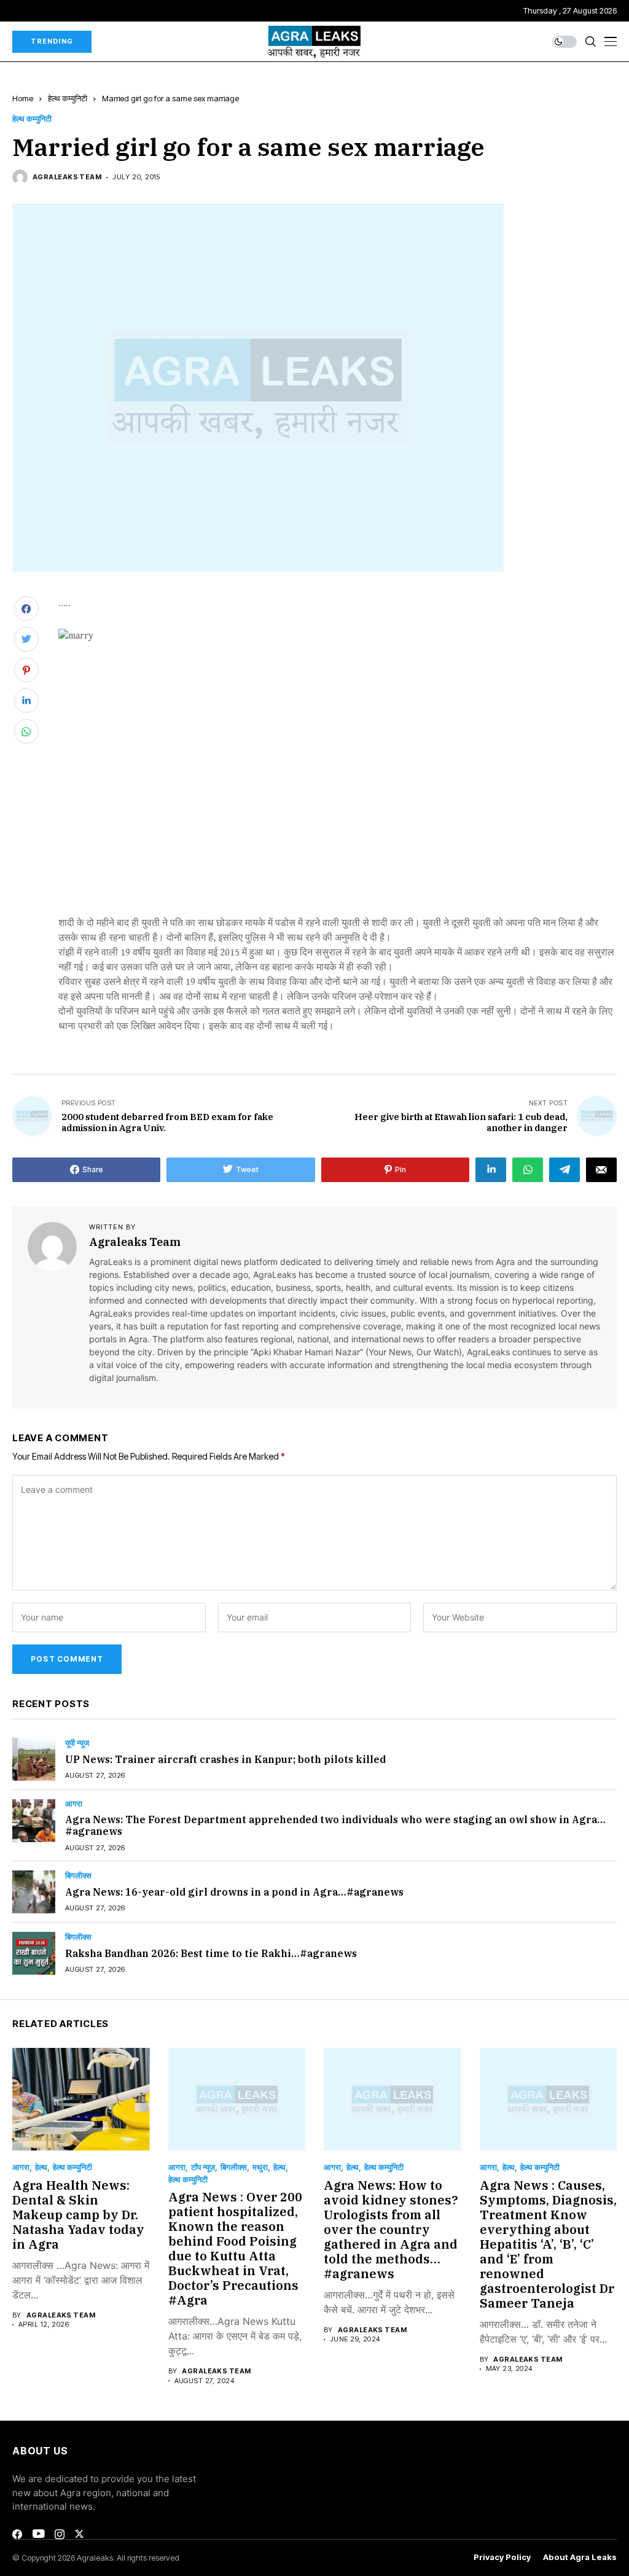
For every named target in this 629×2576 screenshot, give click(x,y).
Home (23, 98)
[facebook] (17, 2534)
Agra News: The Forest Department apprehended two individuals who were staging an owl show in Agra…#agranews (335, 1825)
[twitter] (79, 2534)
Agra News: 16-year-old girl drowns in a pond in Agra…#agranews (234, 1892)
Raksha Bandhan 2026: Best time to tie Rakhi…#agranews (211, 1953)
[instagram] (60, 2534)
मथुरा (260, 2167)
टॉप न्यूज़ (203, 2167)
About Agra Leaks (580, 2557)
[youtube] (38, 2534)
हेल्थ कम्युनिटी (68, 98)
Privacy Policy (502, 2557)
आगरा (74, 1804)
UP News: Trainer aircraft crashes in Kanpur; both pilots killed (225, 1759)
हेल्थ (41, 2167)
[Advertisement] (338, 825)
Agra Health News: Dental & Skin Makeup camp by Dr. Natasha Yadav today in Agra (78, 2215)
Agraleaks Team (67, 177)
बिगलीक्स (78, 1876)
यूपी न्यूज (77, 1743)
